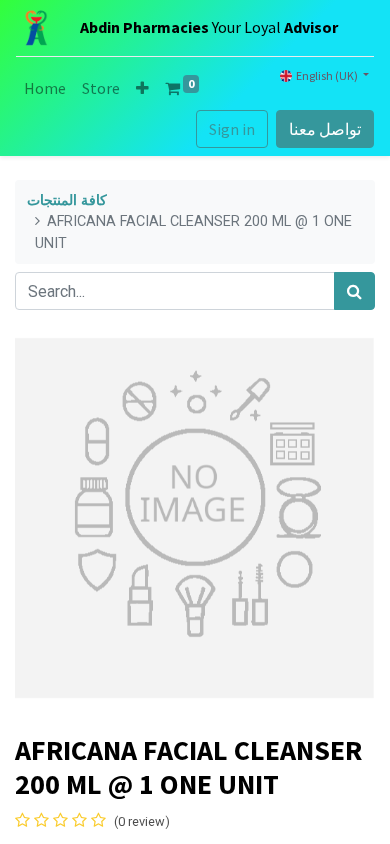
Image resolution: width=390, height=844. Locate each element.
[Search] (354, 291)
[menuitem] (45, 88)
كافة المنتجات (67, 200)
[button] (142, 88)
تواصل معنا (325, 129)
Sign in (232, 129)
